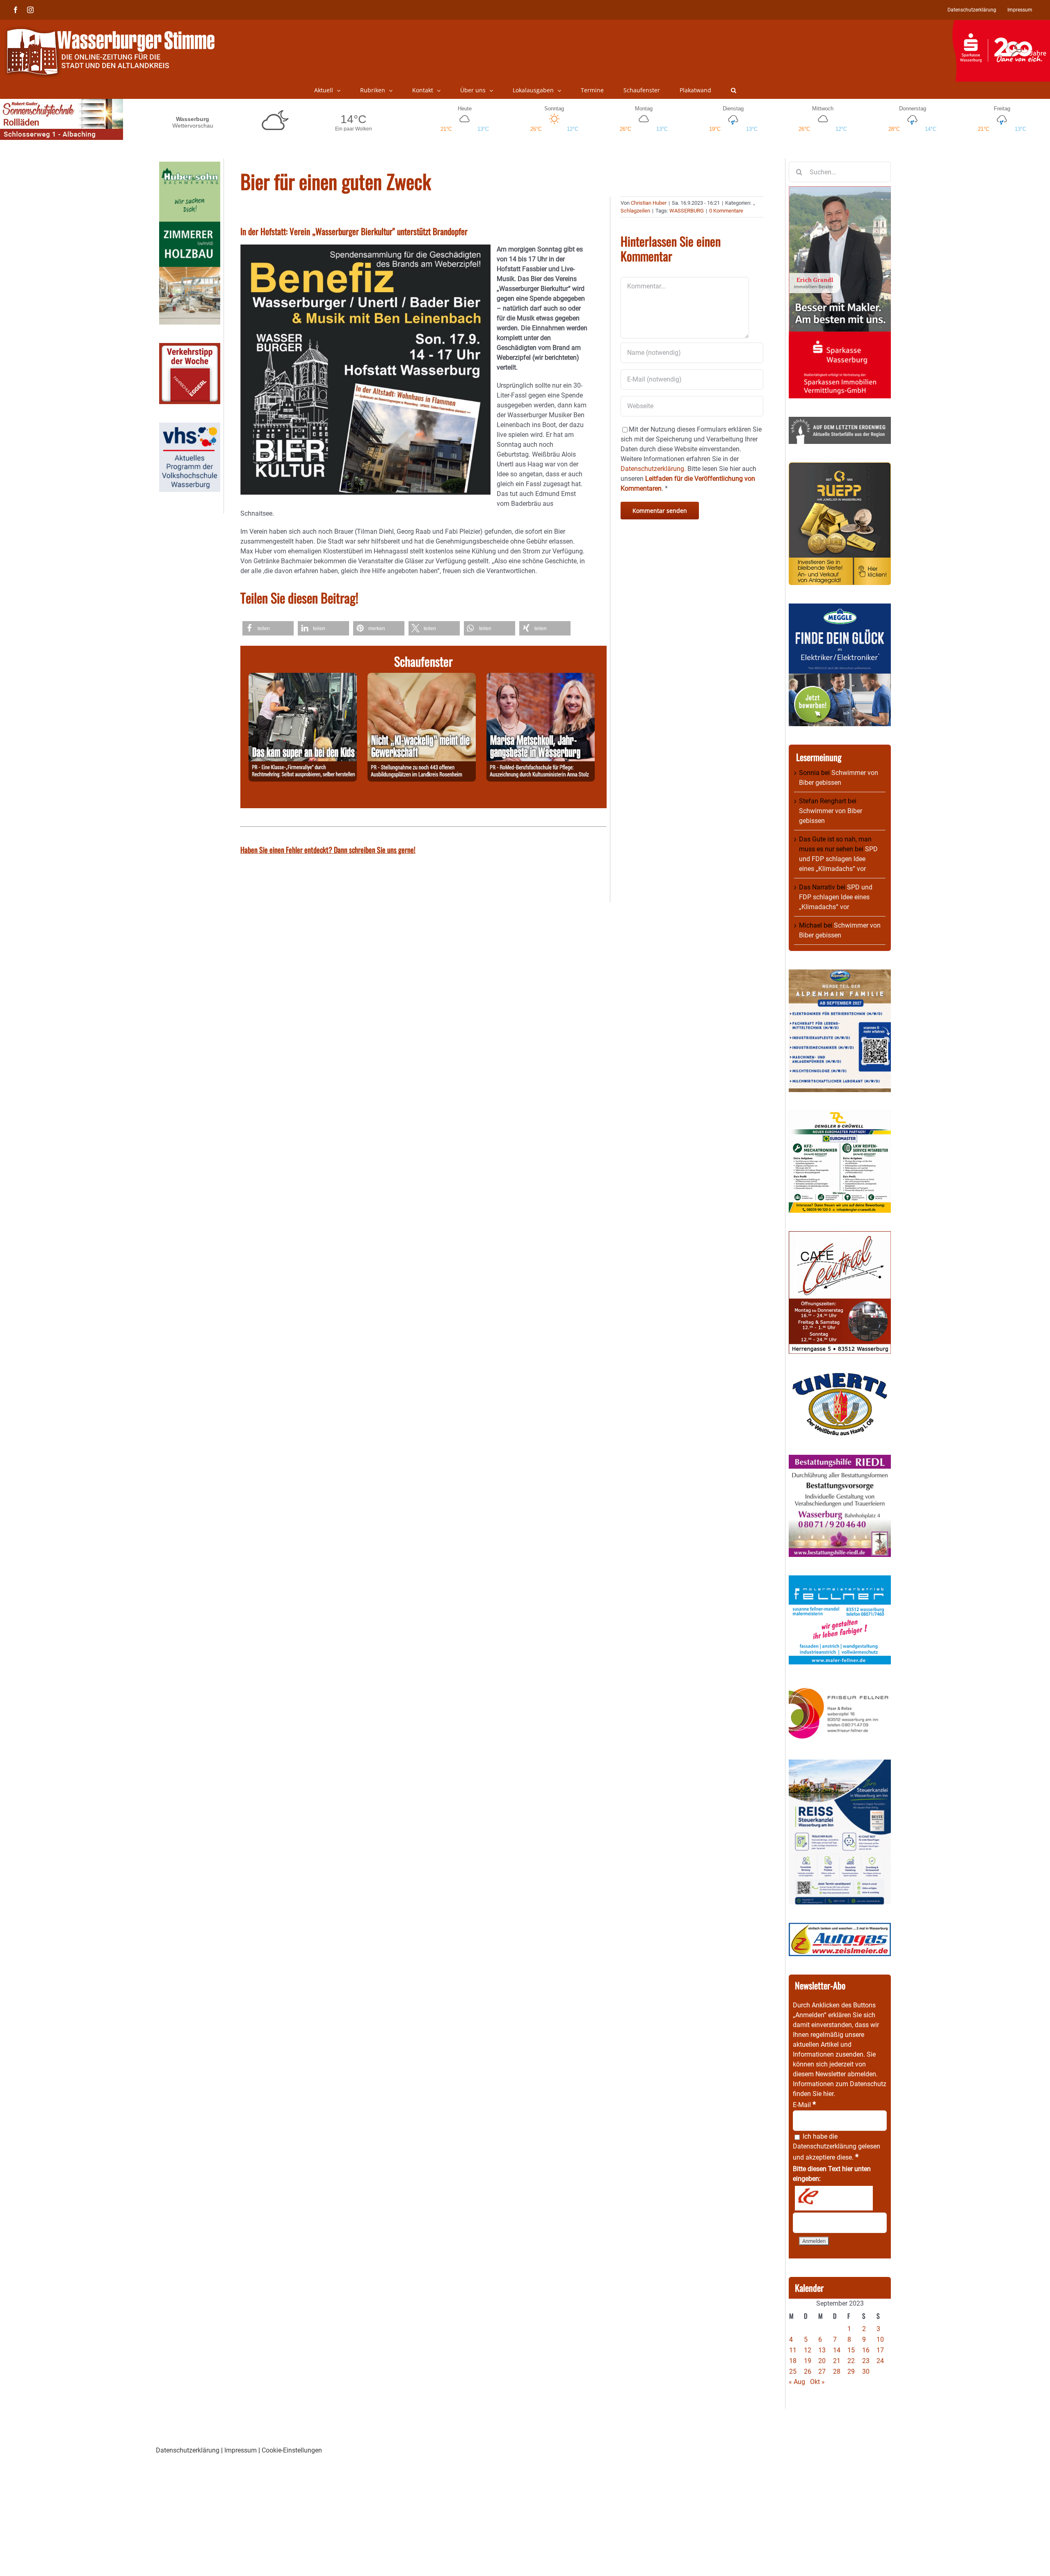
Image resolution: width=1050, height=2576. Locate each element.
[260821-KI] (422, 678)
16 (866, 2350)
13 (822, 2350)
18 (793, 2361)
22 (851, 2361)
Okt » (817, 2382)
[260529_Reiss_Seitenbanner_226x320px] (840, 1764)
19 (808, 2361)
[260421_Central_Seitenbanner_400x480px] (840, 1236)
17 (880, 2350)
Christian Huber (649, 203)
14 (837, 2350)
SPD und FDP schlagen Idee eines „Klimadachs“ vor (838, 859)
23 (866, 2361)
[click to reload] (834, 2198)
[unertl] (840, 1377)
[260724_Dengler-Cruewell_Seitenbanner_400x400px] (840, 1115)
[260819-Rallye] (303, 678)
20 (822, 2361)
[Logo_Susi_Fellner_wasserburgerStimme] (840, 1580)
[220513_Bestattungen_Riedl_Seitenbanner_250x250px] (840, 1459)
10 (880, 2339)
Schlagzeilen (635, 211)
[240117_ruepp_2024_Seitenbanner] (840, 467)
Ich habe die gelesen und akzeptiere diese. (837, 2147)
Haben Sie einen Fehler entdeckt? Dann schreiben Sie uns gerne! (328, 850)
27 (822, 2371)
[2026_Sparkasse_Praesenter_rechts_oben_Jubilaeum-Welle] (1001, 24)
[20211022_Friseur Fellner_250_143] (840, 1688)
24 (880, 2361)
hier (828, 2094)
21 (837, 2361)
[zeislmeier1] (840, 1928)
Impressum (241, 2450)
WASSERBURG (687, 211)
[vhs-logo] (190, 427)
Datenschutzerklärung (825, 2146)
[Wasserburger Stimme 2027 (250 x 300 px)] (840, 974)
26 (808, 2371)
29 (851, 2371)
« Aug (797, 2382)
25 (793, 2371)
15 (851, 2350)
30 (866, 2371)
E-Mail (804, 2105)
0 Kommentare (726, 211)
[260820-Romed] (541, 678)
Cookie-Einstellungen (292, 2450)
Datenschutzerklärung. (653, 469)
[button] (734, 90)
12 (808, 2350)
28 (837, 2371)
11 (793, 2350)
